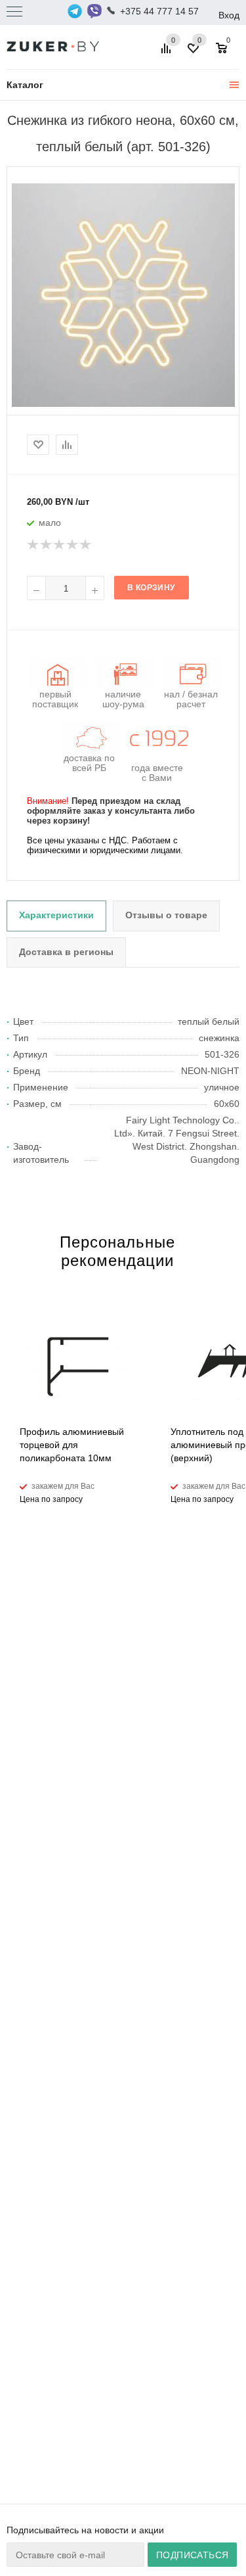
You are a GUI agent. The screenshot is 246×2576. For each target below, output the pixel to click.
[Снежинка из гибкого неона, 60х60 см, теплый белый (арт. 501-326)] (123, 294)
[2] (47, 545)
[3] (60, 545)
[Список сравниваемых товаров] (168, 53)
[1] (33, 545)
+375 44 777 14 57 (159, 11)
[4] (73, 545)
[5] (86, 545)
